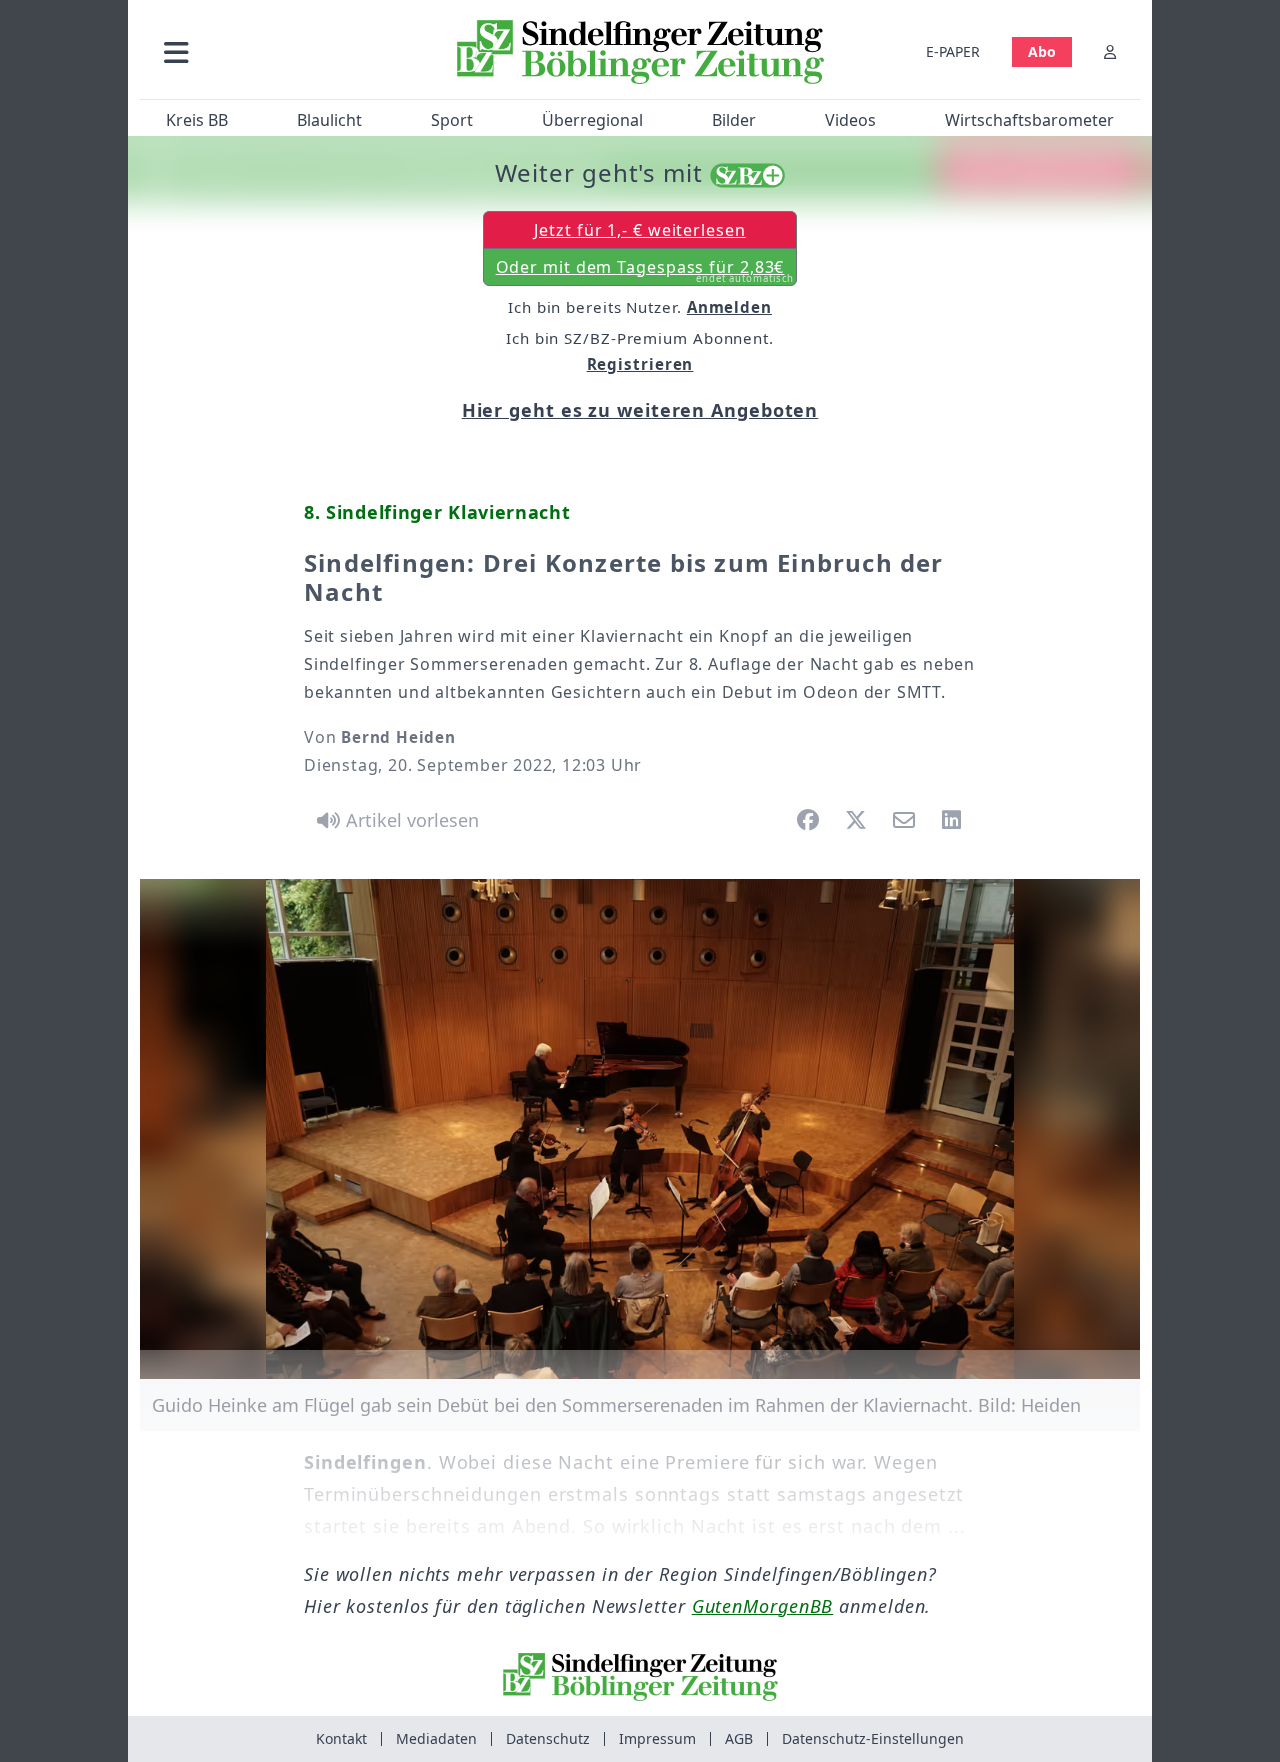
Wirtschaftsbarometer (1029, 120)
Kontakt (341, 1738)
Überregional (592, 120)
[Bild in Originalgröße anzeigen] (640, 1129)
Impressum (657, 1738)
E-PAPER (953, 51)
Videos (850, 120)
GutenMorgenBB (763, 1606)
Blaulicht (329, 120)
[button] (283, 51)
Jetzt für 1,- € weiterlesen (639, 230)
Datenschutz (548, 1738)
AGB (739, 1738)
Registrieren (640, 364)
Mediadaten (436, 1738)
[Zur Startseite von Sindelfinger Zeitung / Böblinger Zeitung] (640, 52)
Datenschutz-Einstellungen (873, 1738)
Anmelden (729, 307)
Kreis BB (197, 120)
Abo (1042, 51)
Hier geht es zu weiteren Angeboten (640, 410)
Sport (452, 120)
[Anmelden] (1110, 51)
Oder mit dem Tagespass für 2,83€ (645, 271)
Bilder (734, 120)
